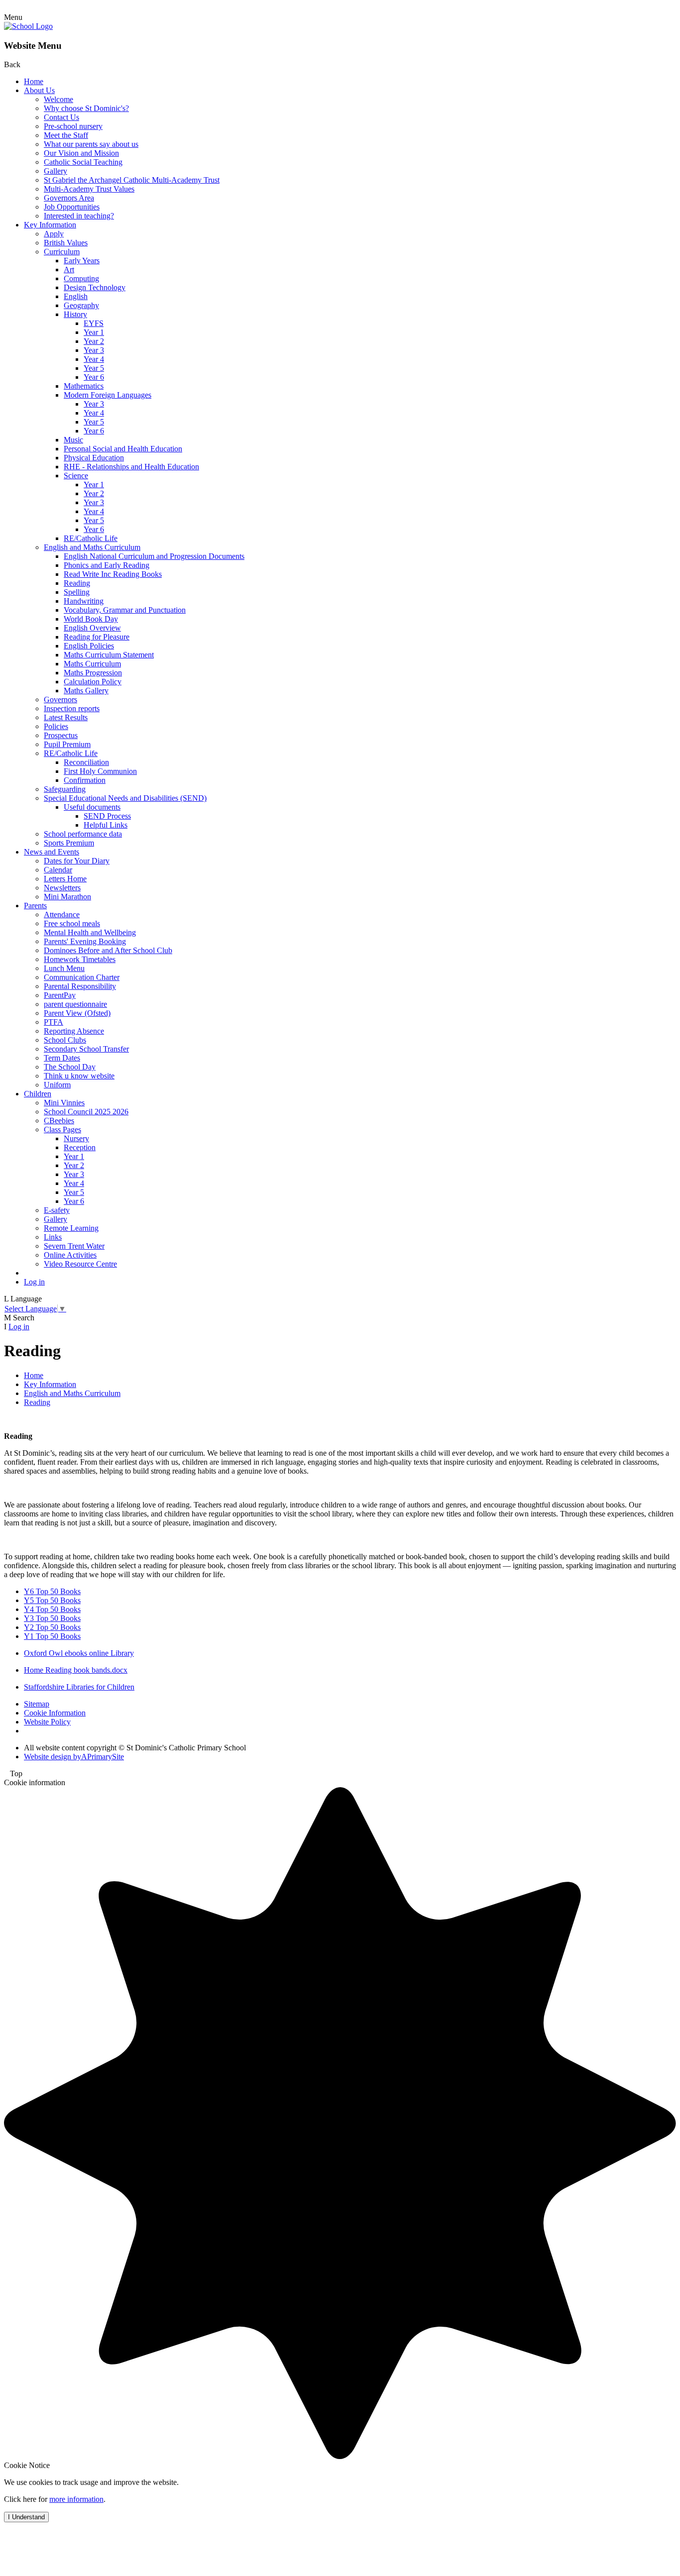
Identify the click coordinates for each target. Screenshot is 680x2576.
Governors (60, 699)
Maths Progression (93, 673)
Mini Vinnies (64, 1103)
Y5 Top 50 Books (52, 1600)
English (76, 296)
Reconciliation (86, 762)
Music (73, 440)
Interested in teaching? (79, 216)
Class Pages (62, 1129)
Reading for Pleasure (97, 637)
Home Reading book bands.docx (76, 1670)
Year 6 (94, 377)
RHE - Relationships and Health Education (131, 467)
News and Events (52, 852)
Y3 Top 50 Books (52, 1618)
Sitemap (37, 1704)
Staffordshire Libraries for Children (79, 1687)
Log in (34, 1282)
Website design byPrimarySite (74, 1757)
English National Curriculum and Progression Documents (154, 556)
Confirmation (85, 780)
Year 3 (94, 350)
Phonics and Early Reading (107, 565)
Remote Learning (71, 1228)
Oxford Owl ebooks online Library (79, 1653)
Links (53, 1237)
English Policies (89, 646)
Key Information (50, 225)
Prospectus (61, 735)
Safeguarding (65, 789)
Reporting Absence (74, 1031)
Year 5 (94, 368)
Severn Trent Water (74, 1246)
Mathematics (84, 386)
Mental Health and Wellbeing (90, 932)
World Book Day (91, 619)
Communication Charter (82, 977)
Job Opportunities (72, 207)
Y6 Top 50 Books (52, 1591)
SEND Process (107, 816)
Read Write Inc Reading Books (113, 574)
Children (38, 1094)
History (75, 314)
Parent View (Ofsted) (77, 1013)
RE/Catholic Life (91, 538)
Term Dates (62, 1058)
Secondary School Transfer (86, 1049)
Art (69, 269)
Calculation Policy (93, 682)
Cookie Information (55, 1713)
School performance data (83, 834)
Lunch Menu (64, 968)
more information (76, 2499)
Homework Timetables (80, 959)
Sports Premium (69, 843)
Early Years (82, 261)
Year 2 (94, 341)
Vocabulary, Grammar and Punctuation (125, 610)
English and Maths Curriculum (92, 547)
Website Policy (47, 1722)
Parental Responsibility (80, 986)
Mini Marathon (67, 897)
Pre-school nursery (73, 126)
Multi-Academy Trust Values (89, 189)
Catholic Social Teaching (83, 162)
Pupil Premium (67, 744)
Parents (35, 906)
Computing (81, 278)
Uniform (57, 1085)
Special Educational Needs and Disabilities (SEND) (125, 798)
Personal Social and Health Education (123, 449)
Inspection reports (72, 708)
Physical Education (94, 458)
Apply (54, 234)
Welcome (58, 99)
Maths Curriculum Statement (109, 655)
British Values (66, 243)
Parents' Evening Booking (85, 941)
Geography (81, 305)
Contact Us (61, 117)
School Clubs (65, 1040)
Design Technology (95, 287)
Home (34, 81)
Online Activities (70, 1255)
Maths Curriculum (92, 664)
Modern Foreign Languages (108, 395)
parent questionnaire (75, 1004)
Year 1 (94, 332)
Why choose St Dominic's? (86, 108)
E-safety (57, 1210)
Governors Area (69, 198)
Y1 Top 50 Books (52, 1636)
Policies (56, 726)
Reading (77, 583)
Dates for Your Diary (77, 861)
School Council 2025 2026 (86, 1112)
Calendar (58, 870)
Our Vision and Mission (81, 153)
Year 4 (94, 359)
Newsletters (62, 888)
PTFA (54, 1022)
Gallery (56, 171)
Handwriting (84, 601)
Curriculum (62, 252)
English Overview (92, 628)
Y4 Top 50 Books (52, 1609)
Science (76, 476)
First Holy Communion (100, 771)
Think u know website (79, 1076)
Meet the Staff (66, 135)
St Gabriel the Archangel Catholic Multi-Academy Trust (132, 180)
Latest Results (66, 717)
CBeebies (59, 1121)
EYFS (94, 323)
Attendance (62, 914)
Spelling (77, 592)
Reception (80, 1147)
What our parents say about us (91, 144)
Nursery (76, 1138)
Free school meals (72, 923)
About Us (39, 90)
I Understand (26, 2517)
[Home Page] (28, 26)
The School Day (70, 1067)
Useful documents (92, 807)
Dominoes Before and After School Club (108, 950)
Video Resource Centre (80, 1264)
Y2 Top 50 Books (52, 1627)
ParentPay (60, 995)
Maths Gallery (86, 691)
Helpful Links (106, 825)
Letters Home (65, 879)
